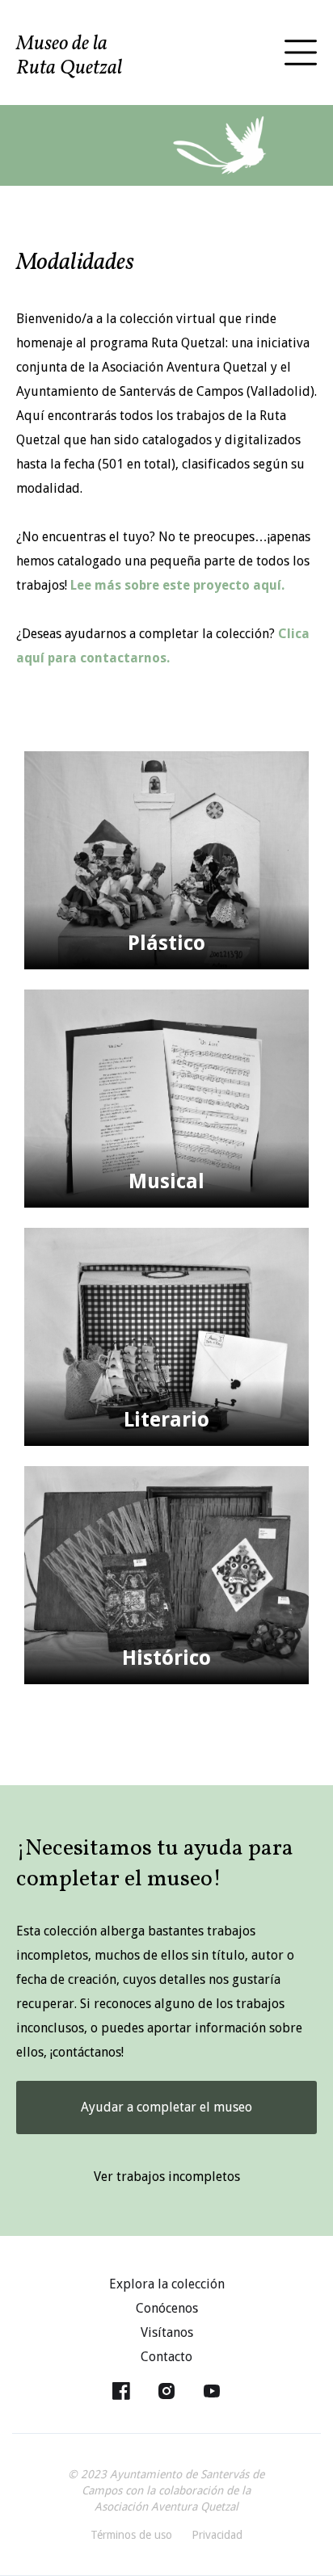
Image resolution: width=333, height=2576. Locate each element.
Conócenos (167, 2308)
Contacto (166, 2357)
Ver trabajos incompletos (167, 2177)
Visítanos (167, 2332)
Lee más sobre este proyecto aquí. (177, 585)
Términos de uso (131, 2535)
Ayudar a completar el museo (166, 2107)
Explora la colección (167, 2284)
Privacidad (217, 2535)
